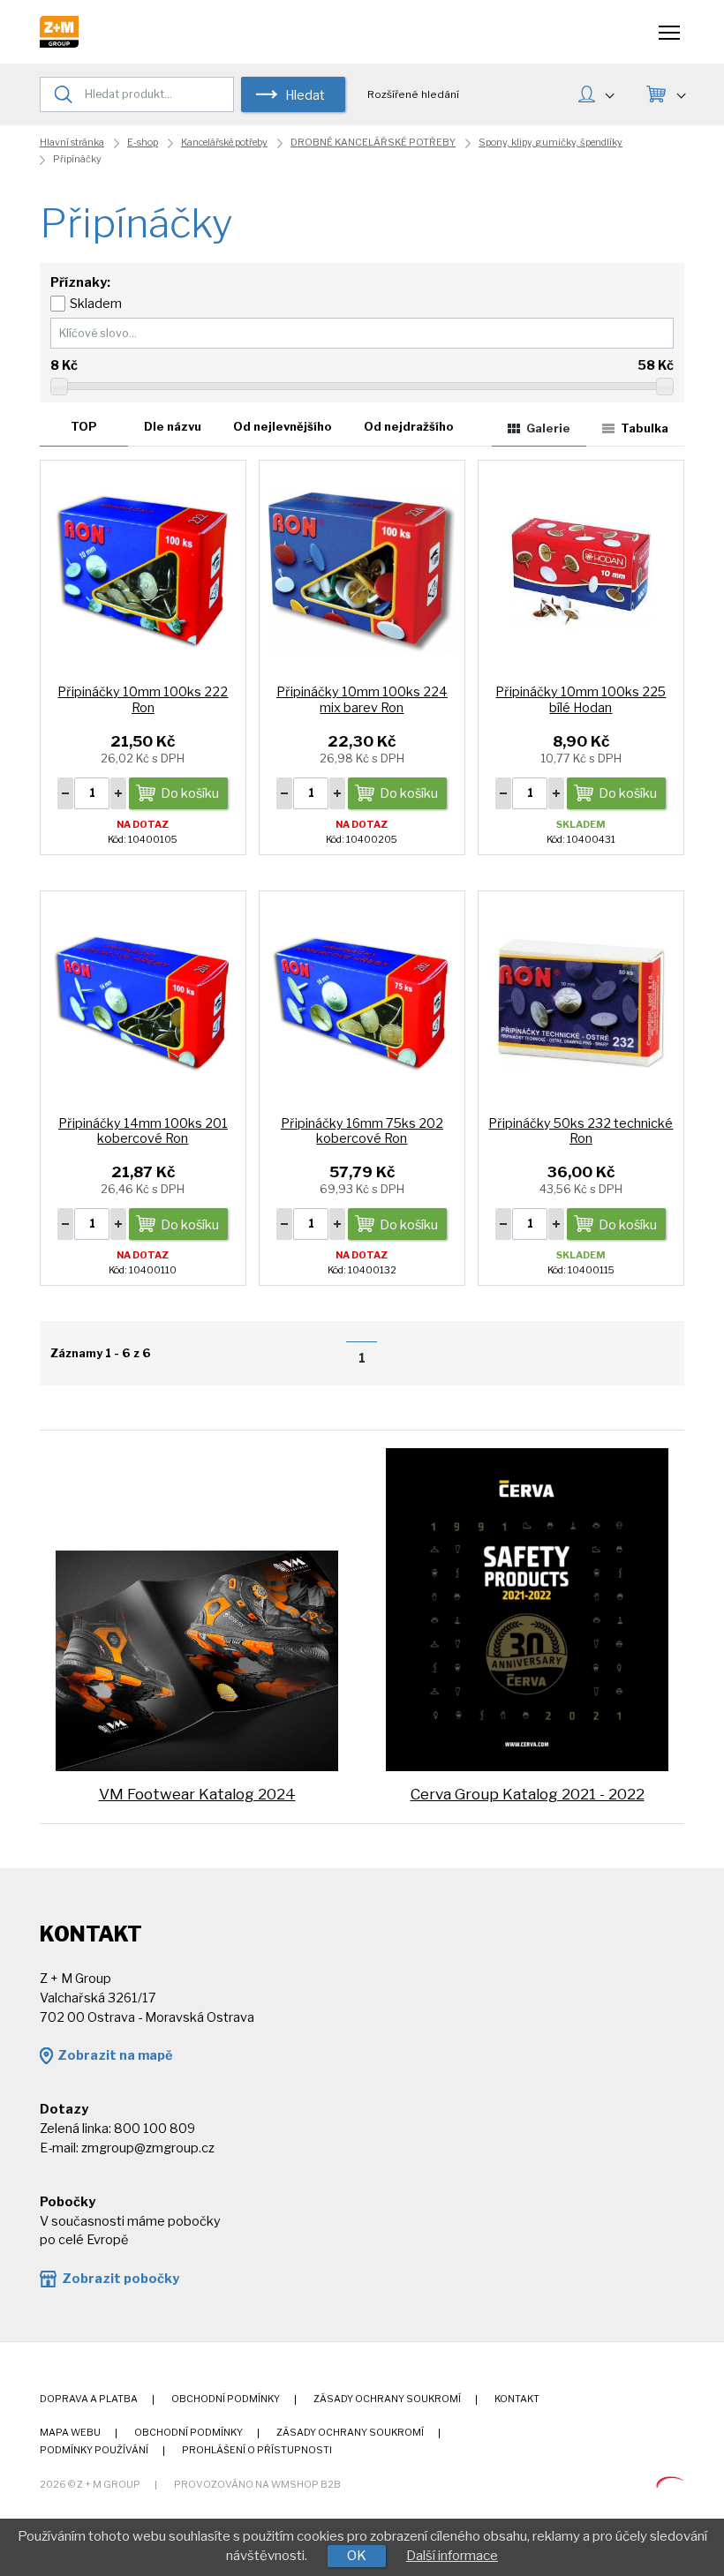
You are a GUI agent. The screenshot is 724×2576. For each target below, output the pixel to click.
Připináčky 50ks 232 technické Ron (581, 1131)
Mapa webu (70, 2433)
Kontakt (517, 2399)
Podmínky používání (94, 2450)
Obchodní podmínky (226, 2399)
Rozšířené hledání (413, 94)
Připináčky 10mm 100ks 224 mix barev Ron (362, 699)
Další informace (452, 2556)
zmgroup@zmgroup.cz (148, 2148)
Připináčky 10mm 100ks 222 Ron (143, 699)
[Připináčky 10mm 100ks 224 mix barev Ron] (362, 571)
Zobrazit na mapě (115, 2055)
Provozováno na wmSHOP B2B (257, 2485)
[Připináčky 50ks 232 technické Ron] (581, 1002)
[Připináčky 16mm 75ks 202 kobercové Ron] (362, 1002)
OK (357, 2556)
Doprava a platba (89, 2399)
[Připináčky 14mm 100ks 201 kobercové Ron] (143, 1002)
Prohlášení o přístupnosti (257, 2450)
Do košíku (190, 793)
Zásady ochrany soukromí (387, 2399)
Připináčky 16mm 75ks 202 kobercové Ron (362, 1131)
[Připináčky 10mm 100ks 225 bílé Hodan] (581, 571)
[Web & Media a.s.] (670, 2483)
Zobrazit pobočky (121, 2279)
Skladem (96, 304)
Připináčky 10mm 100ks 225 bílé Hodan (581, 699)
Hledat (305, 95)
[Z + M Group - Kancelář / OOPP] (59, 43)
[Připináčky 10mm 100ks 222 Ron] (143, 571)
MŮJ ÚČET (596, 96)
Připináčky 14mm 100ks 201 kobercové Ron (143, 1131)
